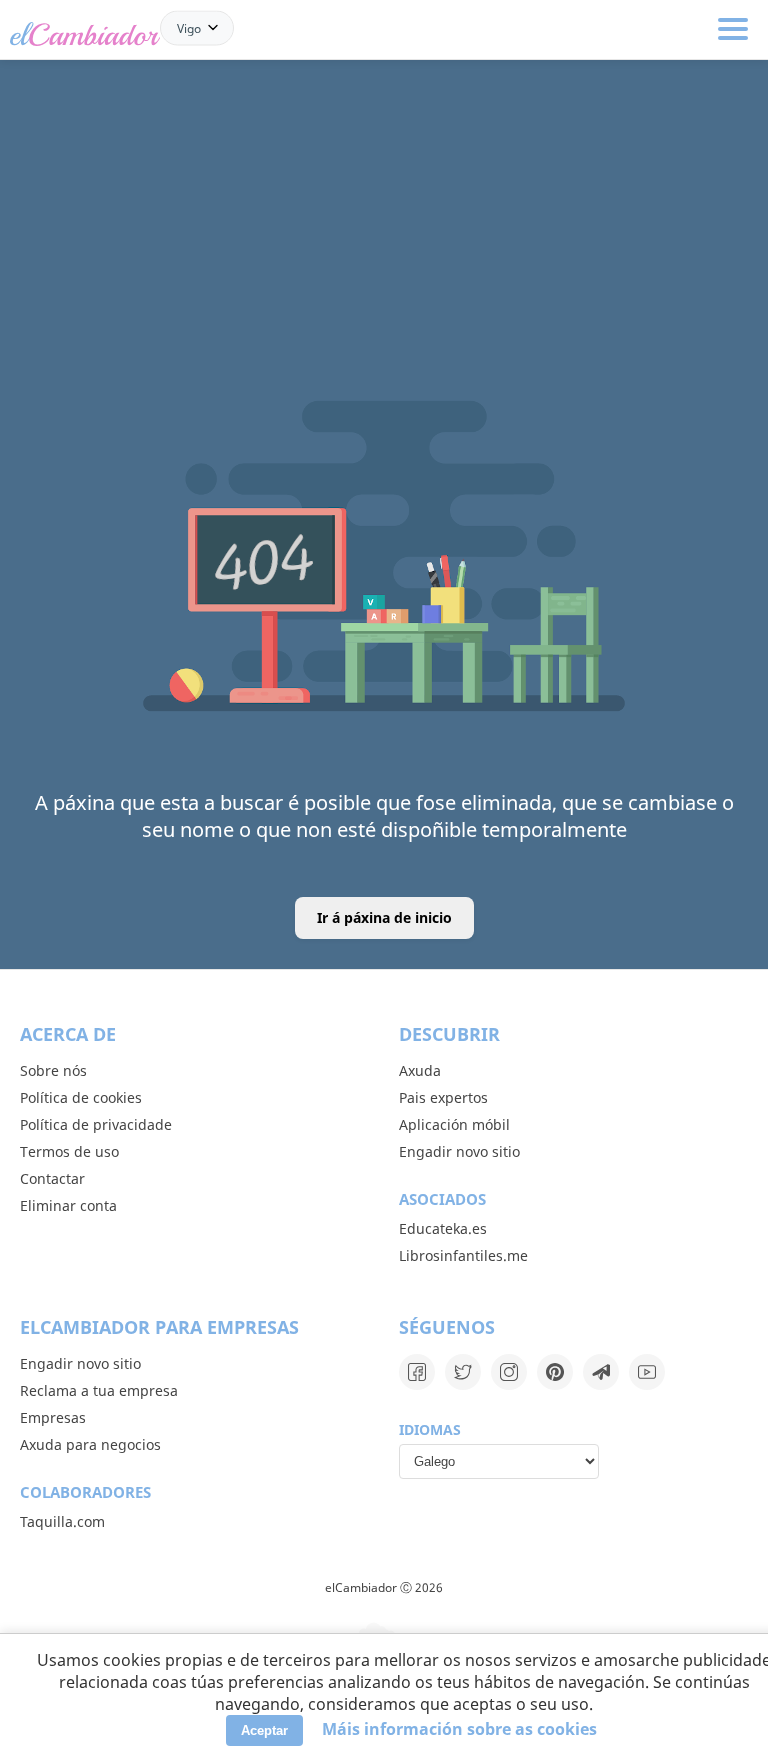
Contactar (52, 1178)
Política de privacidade (96, 1124)
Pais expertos (443, 1097)
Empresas (53, 1417)
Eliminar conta (68, 1205)
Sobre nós (53, 1070)
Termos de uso (69, 1151)
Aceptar (264, 1730)
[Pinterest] (555, 1372)
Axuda (420, 1070)
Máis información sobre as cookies (459, 1729)
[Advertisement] (384, 162)
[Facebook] (417, 1372)
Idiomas (430, 1429)
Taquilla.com (62, 1521)
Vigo (189, 27)
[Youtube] (647, 1372)
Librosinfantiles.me (463, 1255)
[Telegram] (601, 1372)
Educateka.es (443, 1228)
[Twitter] (463, 1372)
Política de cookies (81, 1097)
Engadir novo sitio (459, 1151)
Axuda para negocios (90, 1444)
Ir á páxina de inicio (384, 917)
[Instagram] (509, 1372)
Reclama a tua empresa (99, 1390)
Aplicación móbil (454, 1124)
